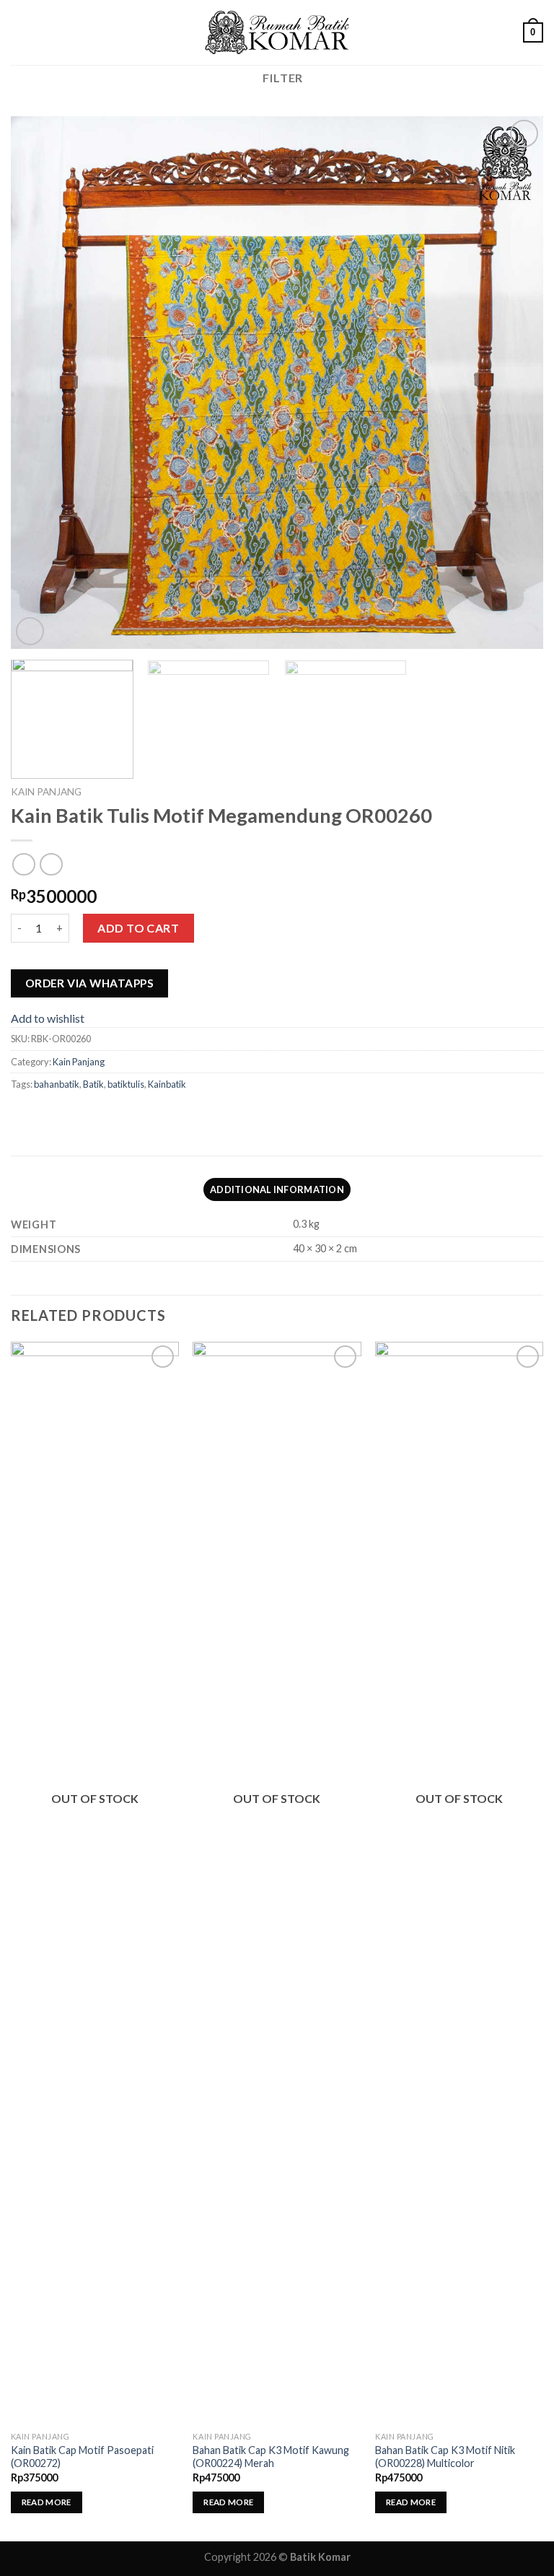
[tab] (277, 1189)
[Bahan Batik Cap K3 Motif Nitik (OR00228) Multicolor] (459, 1883)
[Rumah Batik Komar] (277, 33)
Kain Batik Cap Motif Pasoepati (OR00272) (82, 2457)
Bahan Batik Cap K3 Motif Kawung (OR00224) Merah (271, 2457)
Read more (47, 2502)
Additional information (277, 1189)
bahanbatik (57, 1084)
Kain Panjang (46, 792)
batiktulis (126, 1084)
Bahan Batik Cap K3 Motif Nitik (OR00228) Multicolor (445, 2457)
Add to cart (138, 928)
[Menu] (19, 32)
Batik (93, 1084)
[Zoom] (30, 631)
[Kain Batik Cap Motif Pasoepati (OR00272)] (95, 1883)
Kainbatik (167, 1084)
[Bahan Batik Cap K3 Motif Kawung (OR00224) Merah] (277, 1883)
